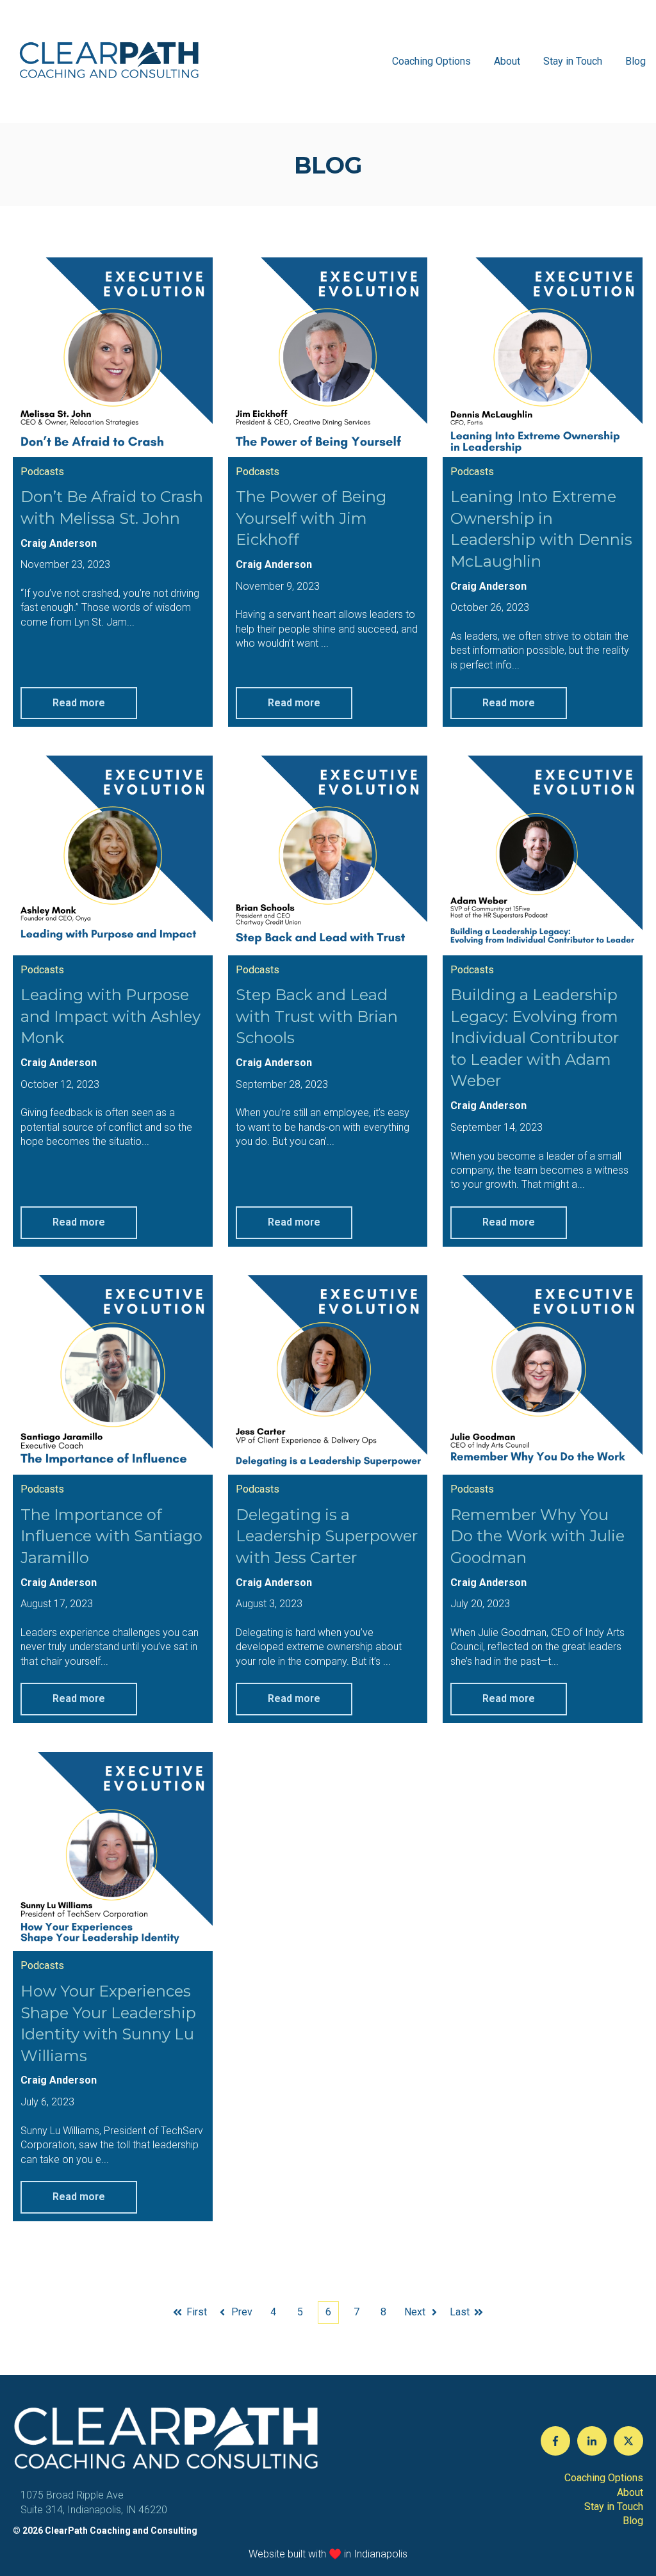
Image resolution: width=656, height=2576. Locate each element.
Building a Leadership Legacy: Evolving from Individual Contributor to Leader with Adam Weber (535, 1038)
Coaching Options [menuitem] (604, 2478)
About (507, 61)
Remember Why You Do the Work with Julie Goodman (537, 1536)
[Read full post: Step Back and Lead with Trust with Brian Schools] (328, 855)
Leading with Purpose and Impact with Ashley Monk (111, 1016)
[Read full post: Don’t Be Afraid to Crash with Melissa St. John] (113, 357)
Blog (635, 61)
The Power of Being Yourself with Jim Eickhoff (311, 518)
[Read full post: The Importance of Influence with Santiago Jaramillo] (113, 1375)
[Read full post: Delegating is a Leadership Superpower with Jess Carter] (328, 1375)
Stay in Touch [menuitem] (614, 2507)
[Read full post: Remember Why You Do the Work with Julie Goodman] (543, 1375)
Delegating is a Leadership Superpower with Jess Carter (327, 1536)
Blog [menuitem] (633, 2521)
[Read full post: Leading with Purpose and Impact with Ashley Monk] (113, 855)
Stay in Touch (573, 61)
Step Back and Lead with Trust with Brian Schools (317, 1016)
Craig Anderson (59, 543)
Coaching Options (431, 61)
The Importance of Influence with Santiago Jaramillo (111, 1536)
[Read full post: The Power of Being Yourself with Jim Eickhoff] (328, 357)
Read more (79, 703)
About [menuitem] (630, 2492)
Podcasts (42, 472)
